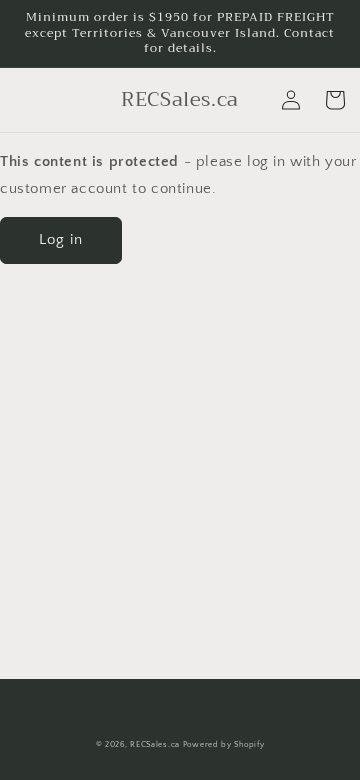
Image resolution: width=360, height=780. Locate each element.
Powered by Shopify (224, 744)
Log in (61, 239)
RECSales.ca (155, 744)
